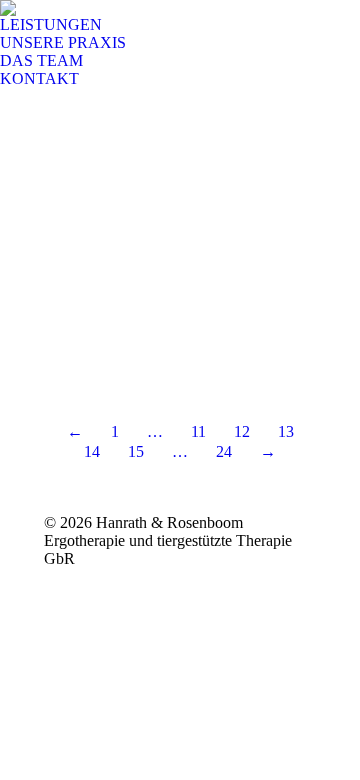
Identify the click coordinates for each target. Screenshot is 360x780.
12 (242, 431)
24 (224, 451)
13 (286, 431)
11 (198, 431)
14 (92, 451)
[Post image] (180, 240)
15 (136, 451)
